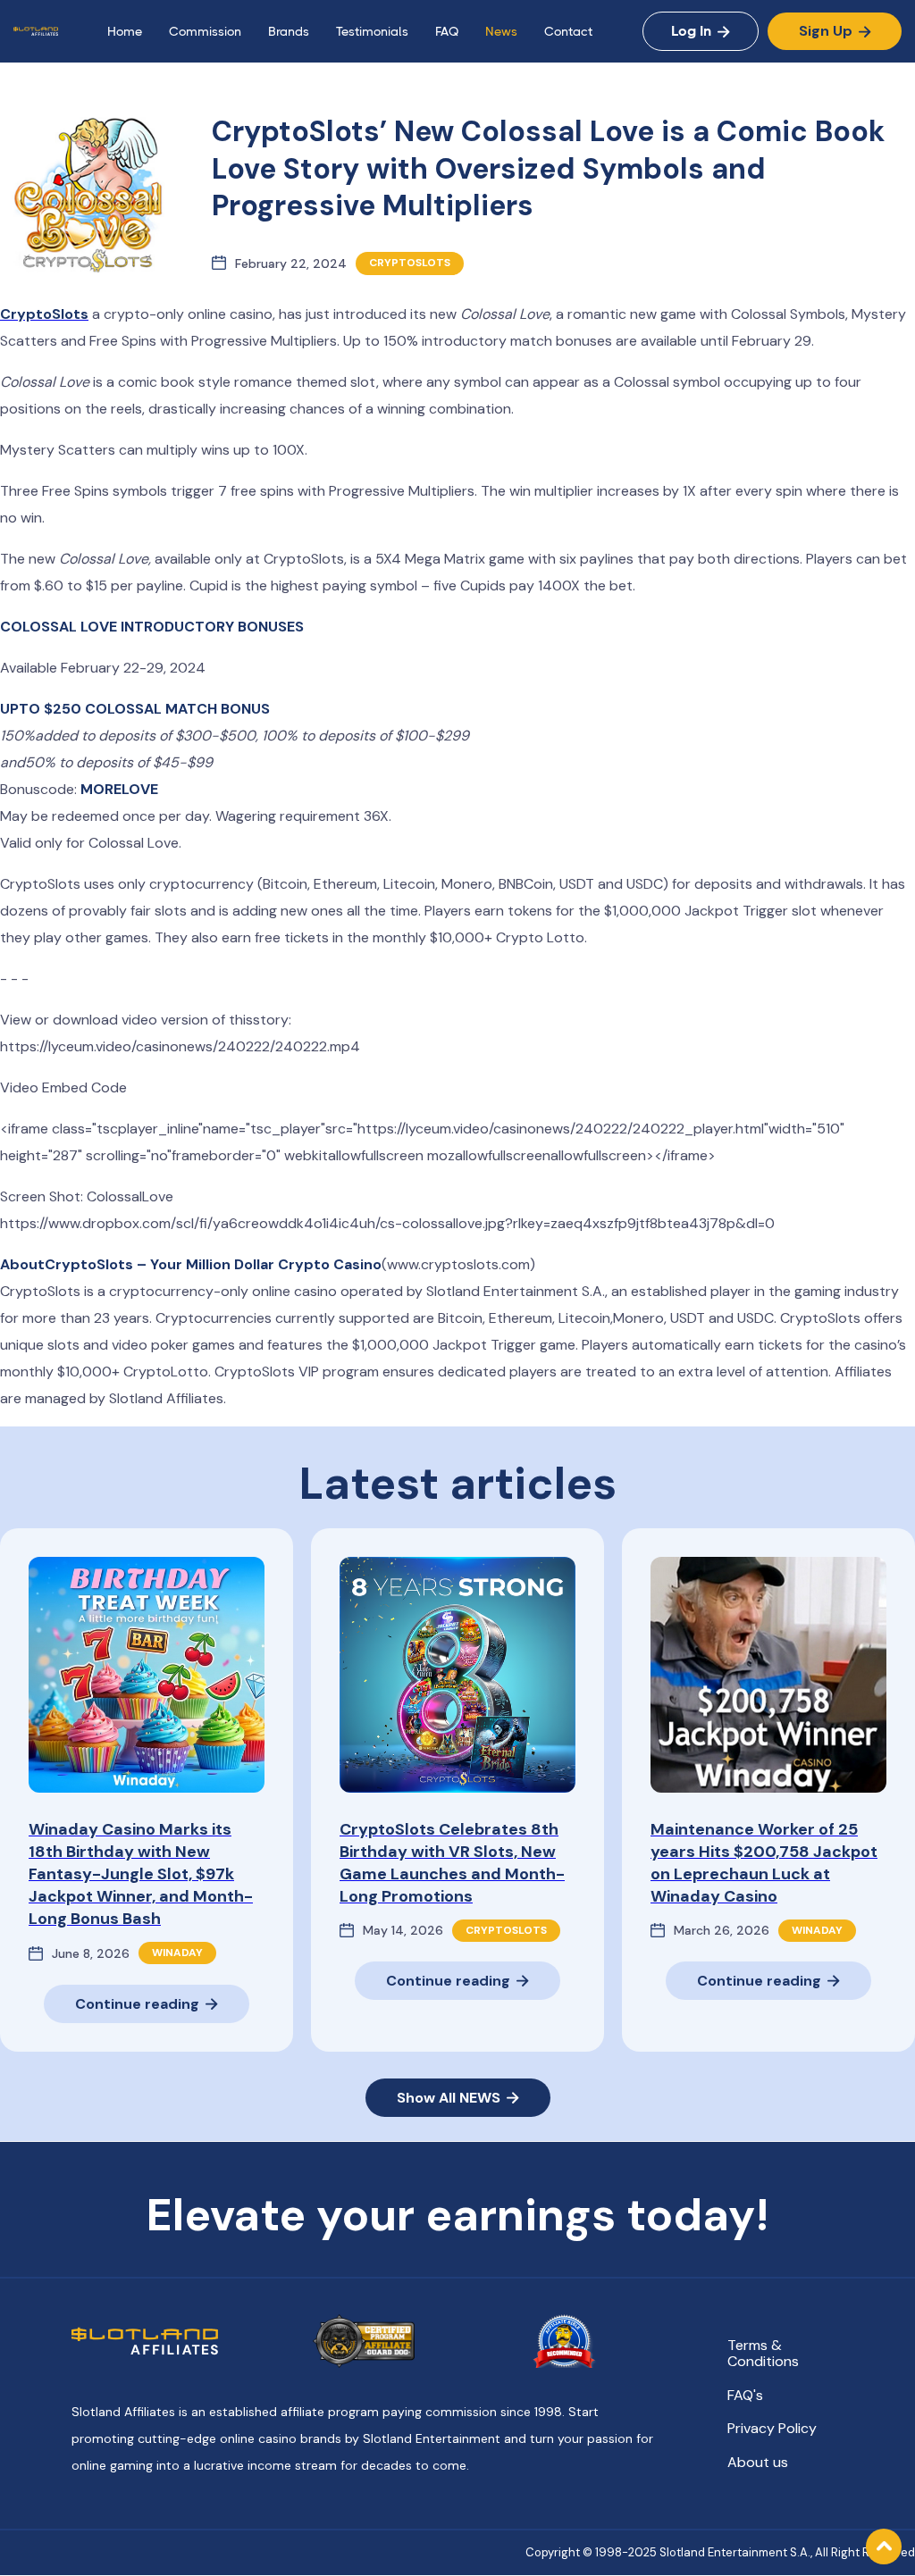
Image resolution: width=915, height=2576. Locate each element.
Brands (289, 31)
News (501, 31)
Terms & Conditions (763, 2354)
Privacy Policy (772, 2429)
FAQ (447, 31)
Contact (568, 31)
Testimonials (372, 31)
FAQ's (745, 2396)
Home (125, 31)
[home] (36, 31)
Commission (205, 31)
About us (758, 2463)
